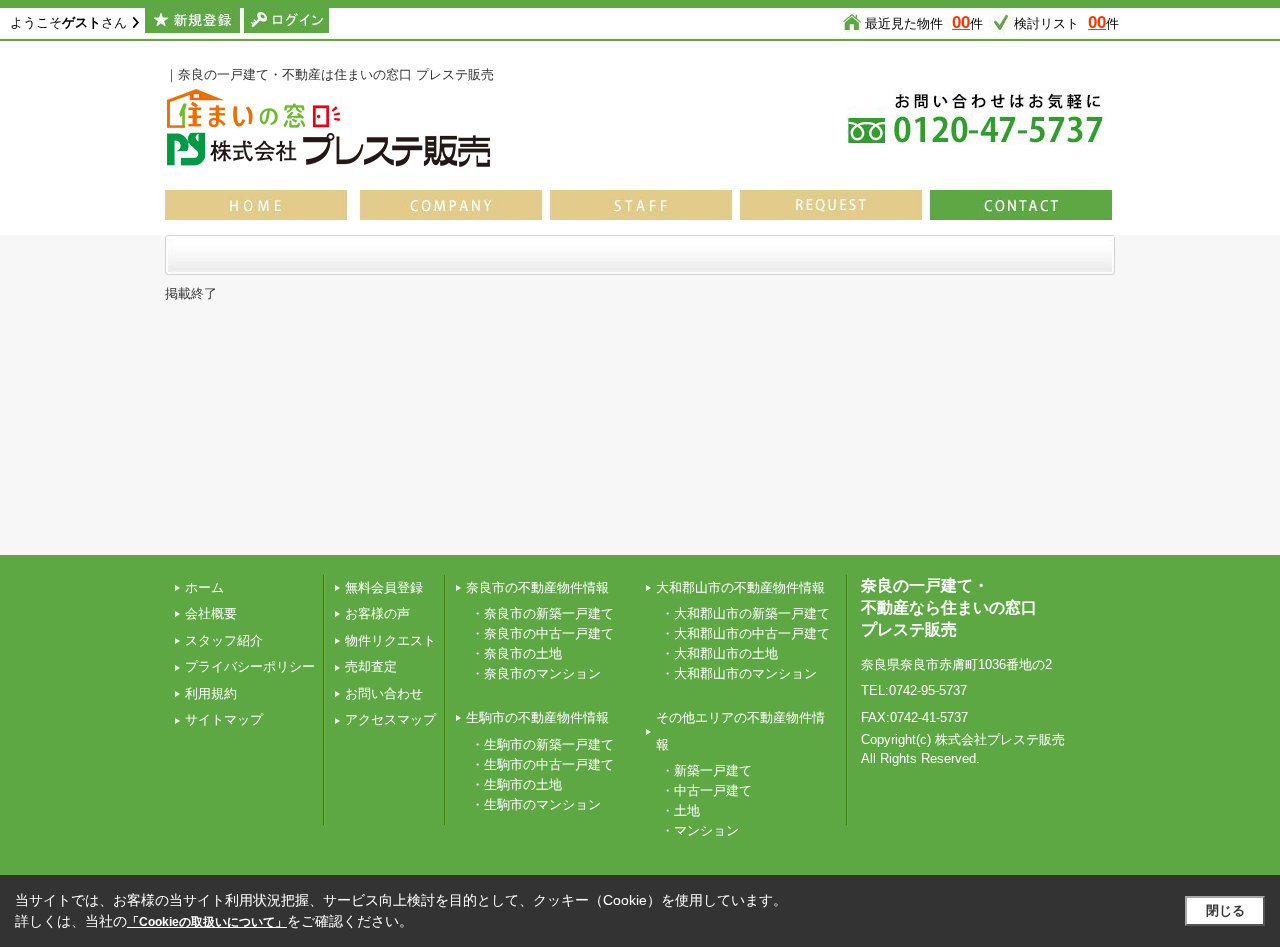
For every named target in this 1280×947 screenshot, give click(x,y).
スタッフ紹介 (224, 640)
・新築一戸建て (706, 770)
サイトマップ (224, 719)
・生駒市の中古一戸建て (542, 764)
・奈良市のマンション (536, 673)
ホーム (204, 587)
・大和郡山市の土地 (719, 653)
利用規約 (211, 693)
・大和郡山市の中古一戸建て (745, 633)
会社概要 (211, 613)
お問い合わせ (384, 693)
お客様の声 (377, 613)
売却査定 (371, 666)
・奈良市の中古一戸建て (542, 633)
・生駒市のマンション (536, 804)
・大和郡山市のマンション (739, 673)
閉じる (1225, 910)
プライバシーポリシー (250, 666)
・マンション (700, 830)
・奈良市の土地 (516, 653)
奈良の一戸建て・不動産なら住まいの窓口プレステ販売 (949, 608)
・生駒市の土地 (516, 784)
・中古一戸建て (706, 790)
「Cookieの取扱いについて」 (207, 922)
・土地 (680, 810)
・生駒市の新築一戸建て (542, 744)
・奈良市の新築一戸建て (542, 613)
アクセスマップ (390, 719)
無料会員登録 (384, 587)
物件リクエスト (390, 640)
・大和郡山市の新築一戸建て (745, 613)
